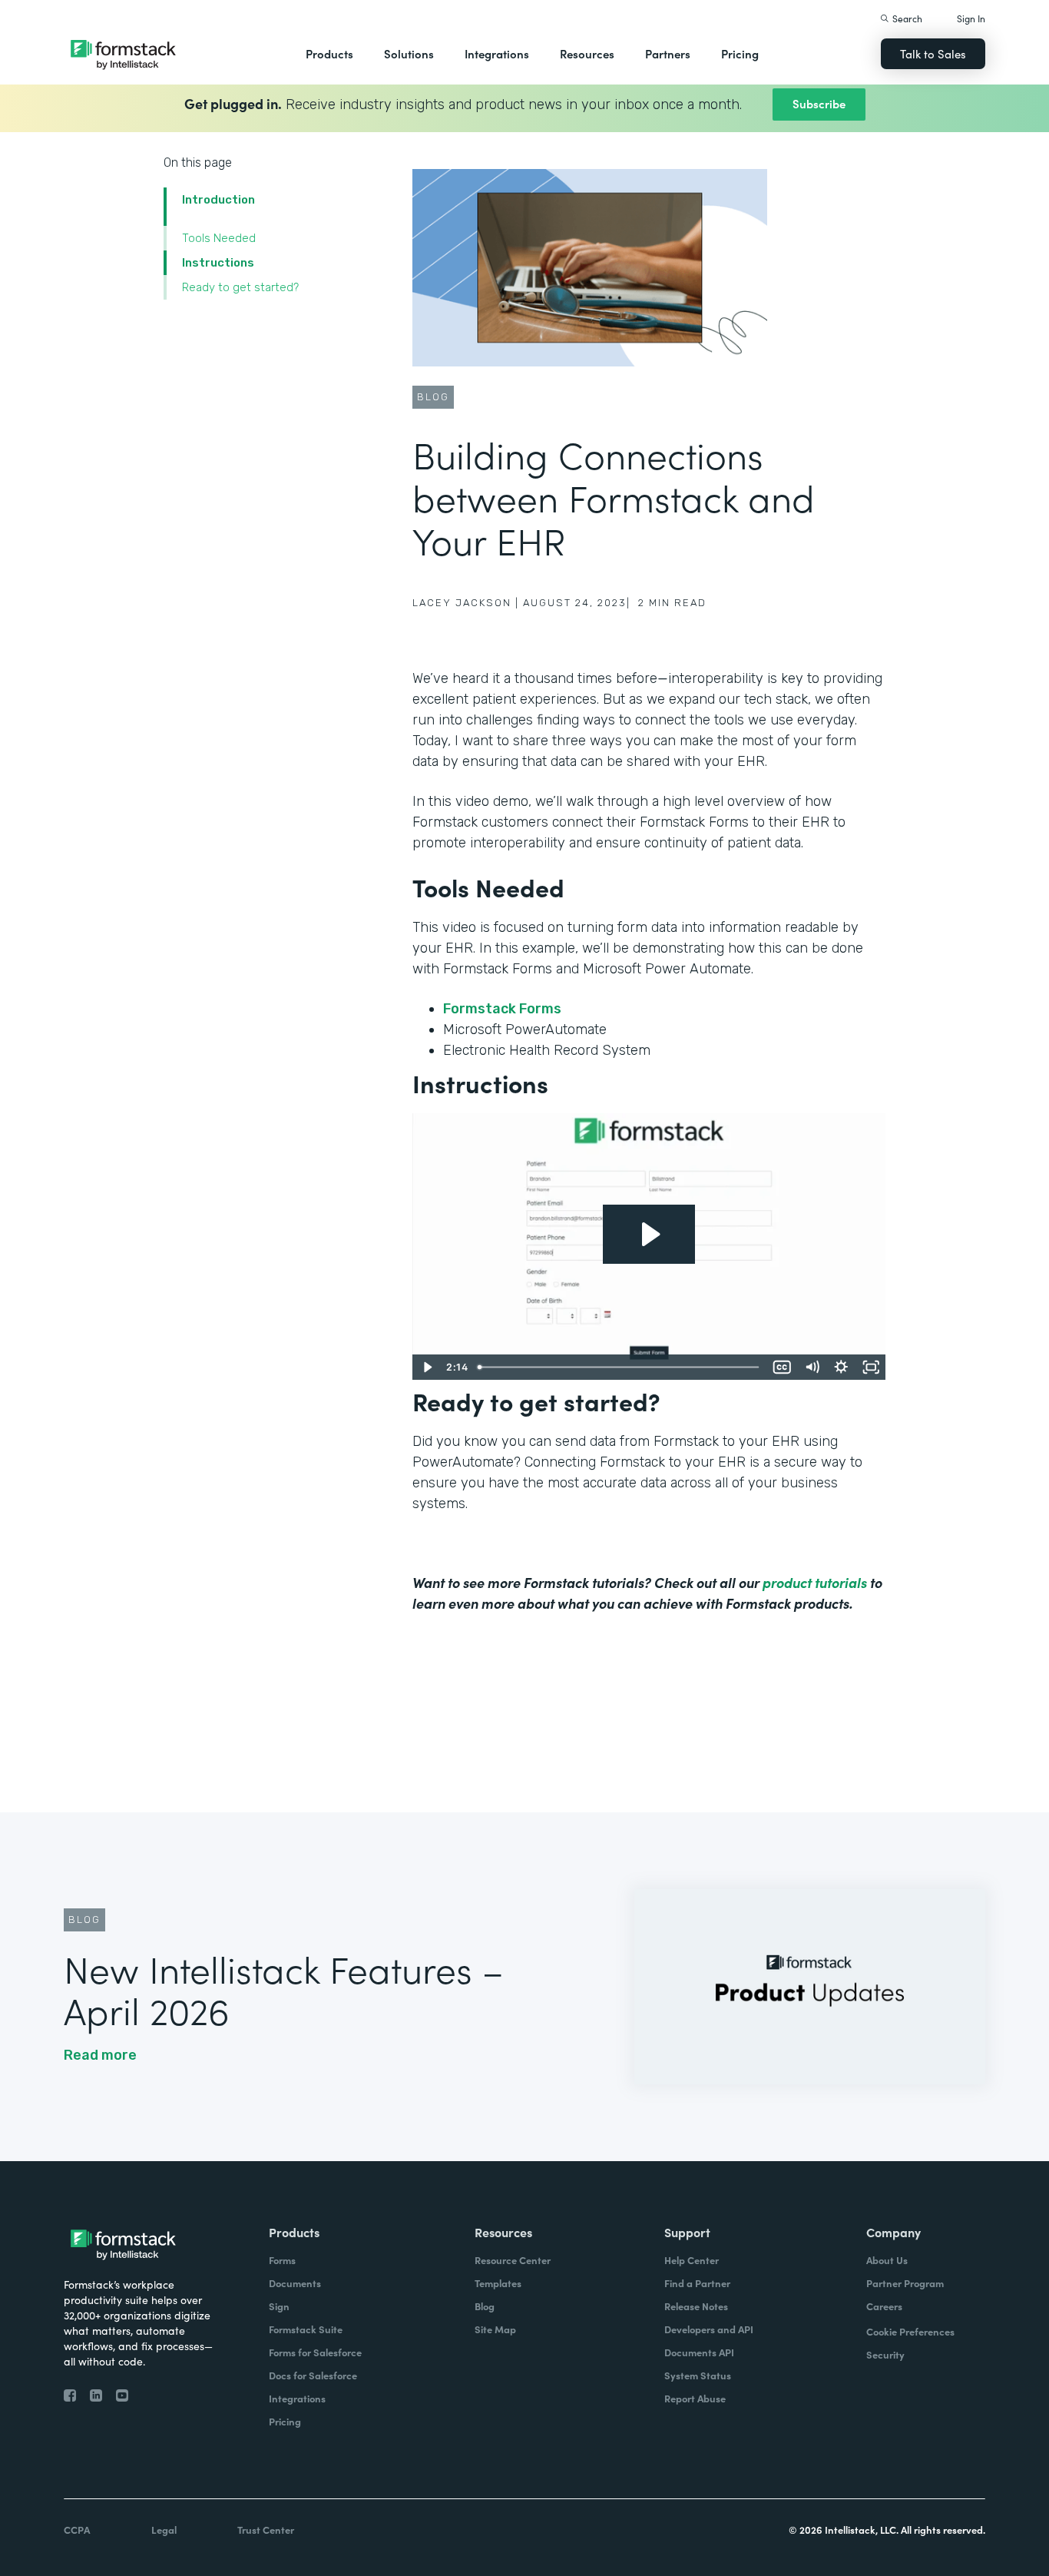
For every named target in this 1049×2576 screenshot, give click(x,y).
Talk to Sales (933, 53)
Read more (100, 2055)
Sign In (971, 18)
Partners (668, 53)
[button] (329, 54)
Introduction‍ (218, 200)
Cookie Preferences (910, 2331)
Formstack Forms (504, 1009)
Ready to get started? (240, 287)
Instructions (218, 263)
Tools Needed (219, 238)
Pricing (740, 53)
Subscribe (819, 103)
